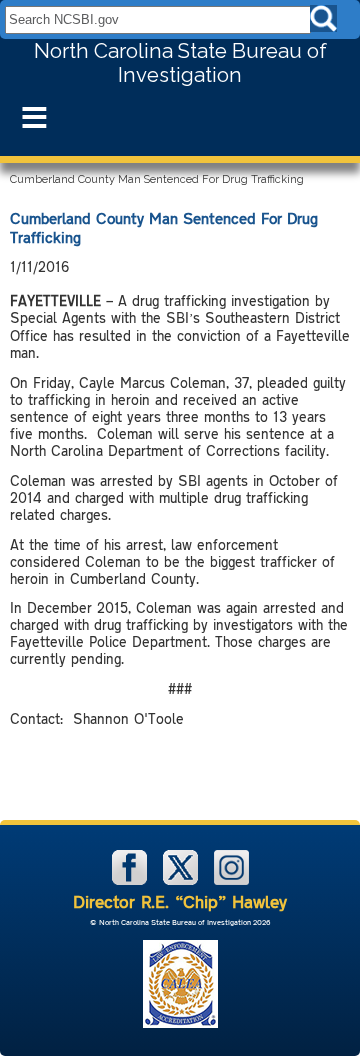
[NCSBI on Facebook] (131, 880)
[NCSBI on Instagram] (231, 880)
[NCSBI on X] (182, 880)
